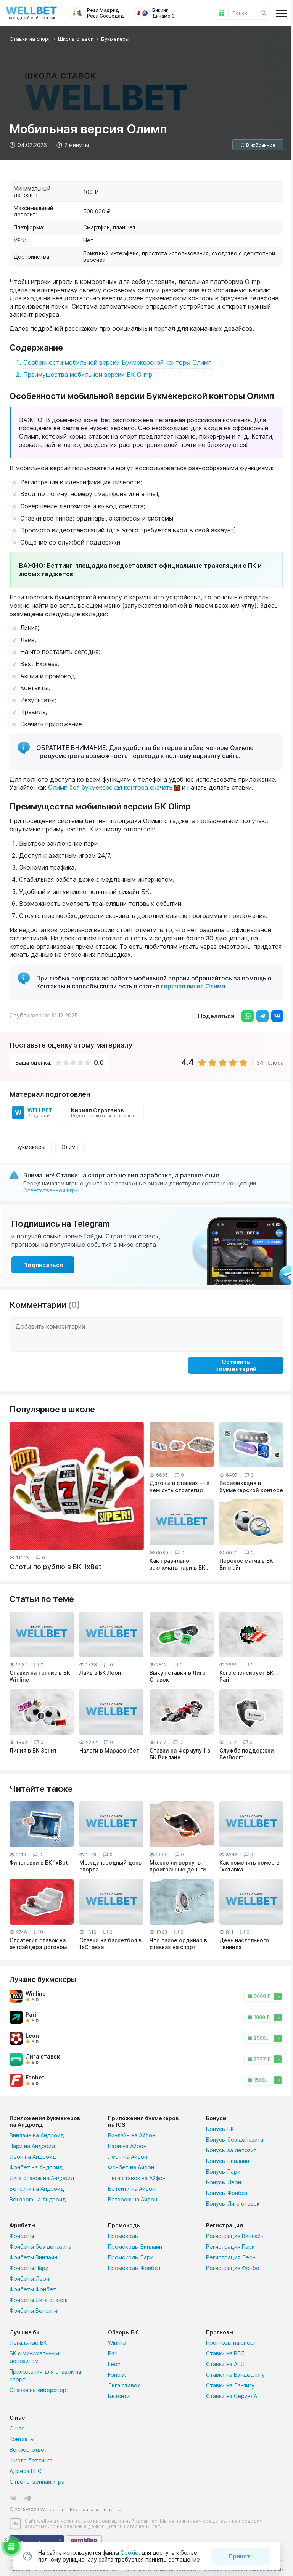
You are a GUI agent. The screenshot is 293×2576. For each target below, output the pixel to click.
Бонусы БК (220, 2129)
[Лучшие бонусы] (11, 2546)
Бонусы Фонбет (227, 2193)
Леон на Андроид (33, 2157)
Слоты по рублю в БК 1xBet (56, 1567)
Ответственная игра (37, 2482)
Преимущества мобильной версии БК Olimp (88, 375)
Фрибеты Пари (29, 2268)
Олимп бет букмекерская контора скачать (110, 787)
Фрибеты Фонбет (33, 2289)
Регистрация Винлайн (235, 2236)
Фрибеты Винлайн (33, 2257)
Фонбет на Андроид (36, 2167)
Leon (114, 2364)
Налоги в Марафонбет (109, 1750)
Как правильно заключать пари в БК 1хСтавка (177, 1564)
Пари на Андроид (32, 2146)
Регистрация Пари (230, 2247)
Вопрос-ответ (28, 2450)
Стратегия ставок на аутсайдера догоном (38, 1944)
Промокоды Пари (131, 2257)
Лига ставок (124, 2385)
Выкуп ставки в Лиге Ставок (178, 1676)
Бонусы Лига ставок (233, 2204)
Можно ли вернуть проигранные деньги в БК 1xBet (180, 1866)
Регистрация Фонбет (234, 2268)
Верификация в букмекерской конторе (251, 1486)
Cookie (130, 2553)
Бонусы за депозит (231, 2150)
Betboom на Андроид (38, 2199)
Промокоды (123, 2236)
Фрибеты (22, 2236)
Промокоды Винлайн (135, 2247)
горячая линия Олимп (193, 986)
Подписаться (43, 1265)
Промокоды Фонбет (134, 2268)
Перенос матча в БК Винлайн (246, 1564)
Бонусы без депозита (235, 2139)
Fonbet (117, 2375)
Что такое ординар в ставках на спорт (178, 1944)
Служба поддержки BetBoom (247, 1754)
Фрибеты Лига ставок (39, 2300)
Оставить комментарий (236, 1365)
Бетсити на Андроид (37, 2189)
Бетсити (119, 2396)
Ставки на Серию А (232, 2396)
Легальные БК (28, 2343)
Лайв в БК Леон (100, 1673)
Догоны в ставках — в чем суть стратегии (180, 1486)
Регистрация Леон (231, 2257)
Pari (113, 2353)
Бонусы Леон (224, 2182)
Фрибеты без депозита (40, 2247)
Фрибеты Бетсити (33, 2311)
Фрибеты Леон (29, 2279)
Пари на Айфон (127, 2146)
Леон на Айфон (128, 2157)
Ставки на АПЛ (225, 2364)
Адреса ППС (26, 2471)
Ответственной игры (51, 1190)
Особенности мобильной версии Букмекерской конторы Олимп (118, 362)
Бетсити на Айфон (132, 2189)
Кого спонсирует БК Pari (246, 1676)
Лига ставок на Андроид (42, 2178)
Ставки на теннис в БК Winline (40, 1676)
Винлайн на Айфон (132, 2135)
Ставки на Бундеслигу (235, 2375)
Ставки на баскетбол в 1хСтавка (110, 1944)
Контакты (22, 2439)
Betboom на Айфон (133, 2199)
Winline (117, 2343)
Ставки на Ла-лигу (230, 2385)
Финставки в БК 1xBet (39, 1862)
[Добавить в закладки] (258, 145)
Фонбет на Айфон (131, 2167)
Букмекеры (31, 1147)
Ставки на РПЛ (225, 2353)
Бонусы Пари (223, 2171)
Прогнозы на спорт (231, 2343)
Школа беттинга (31, 2460)
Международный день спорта (110, 1866)
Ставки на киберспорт (39, 2390)
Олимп (70, 1147)
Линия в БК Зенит (33, 1750)
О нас (17, 2428)
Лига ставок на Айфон (137, 2178)
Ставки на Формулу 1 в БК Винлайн (180, 1754)
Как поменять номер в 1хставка (249, 1866)
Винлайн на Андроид (37, 2135)
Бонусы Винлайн (228, 2161)
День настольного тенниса (244, 1944)
